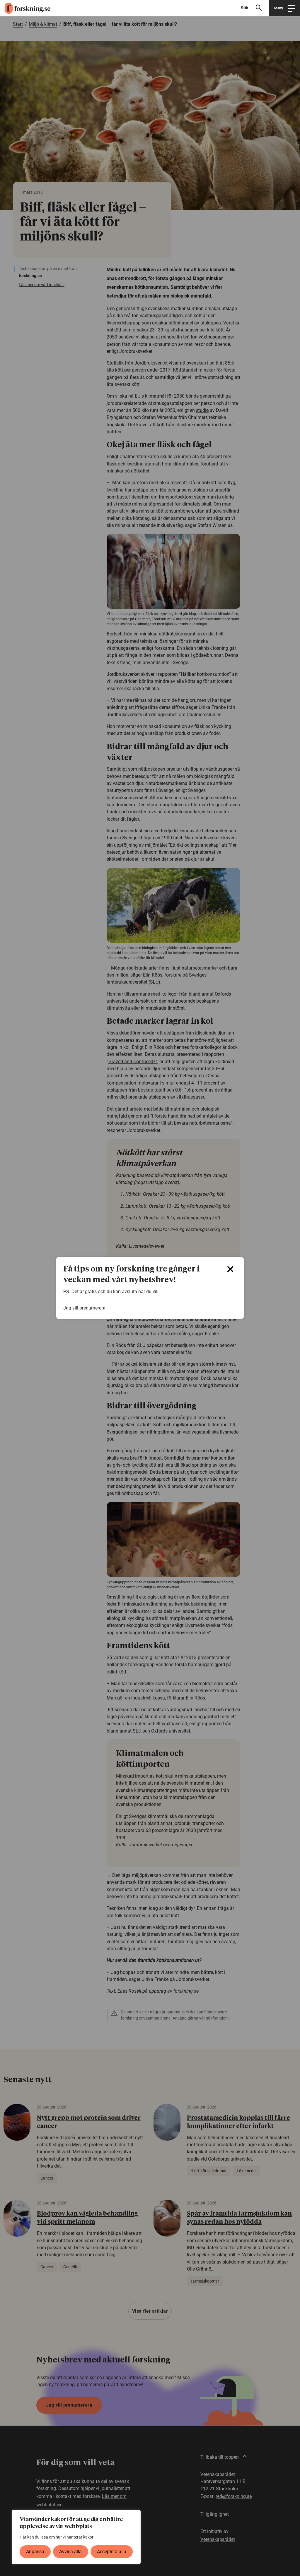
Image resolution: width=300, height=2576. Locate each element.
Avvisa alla (70, 2552)
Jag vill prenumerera (84, 1308)
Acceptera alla (112, 2552)
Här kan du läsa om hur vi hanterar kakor (57, 2537)
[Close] (230, 1269)
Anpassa (35, 2552)
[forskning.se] (25, 8)
